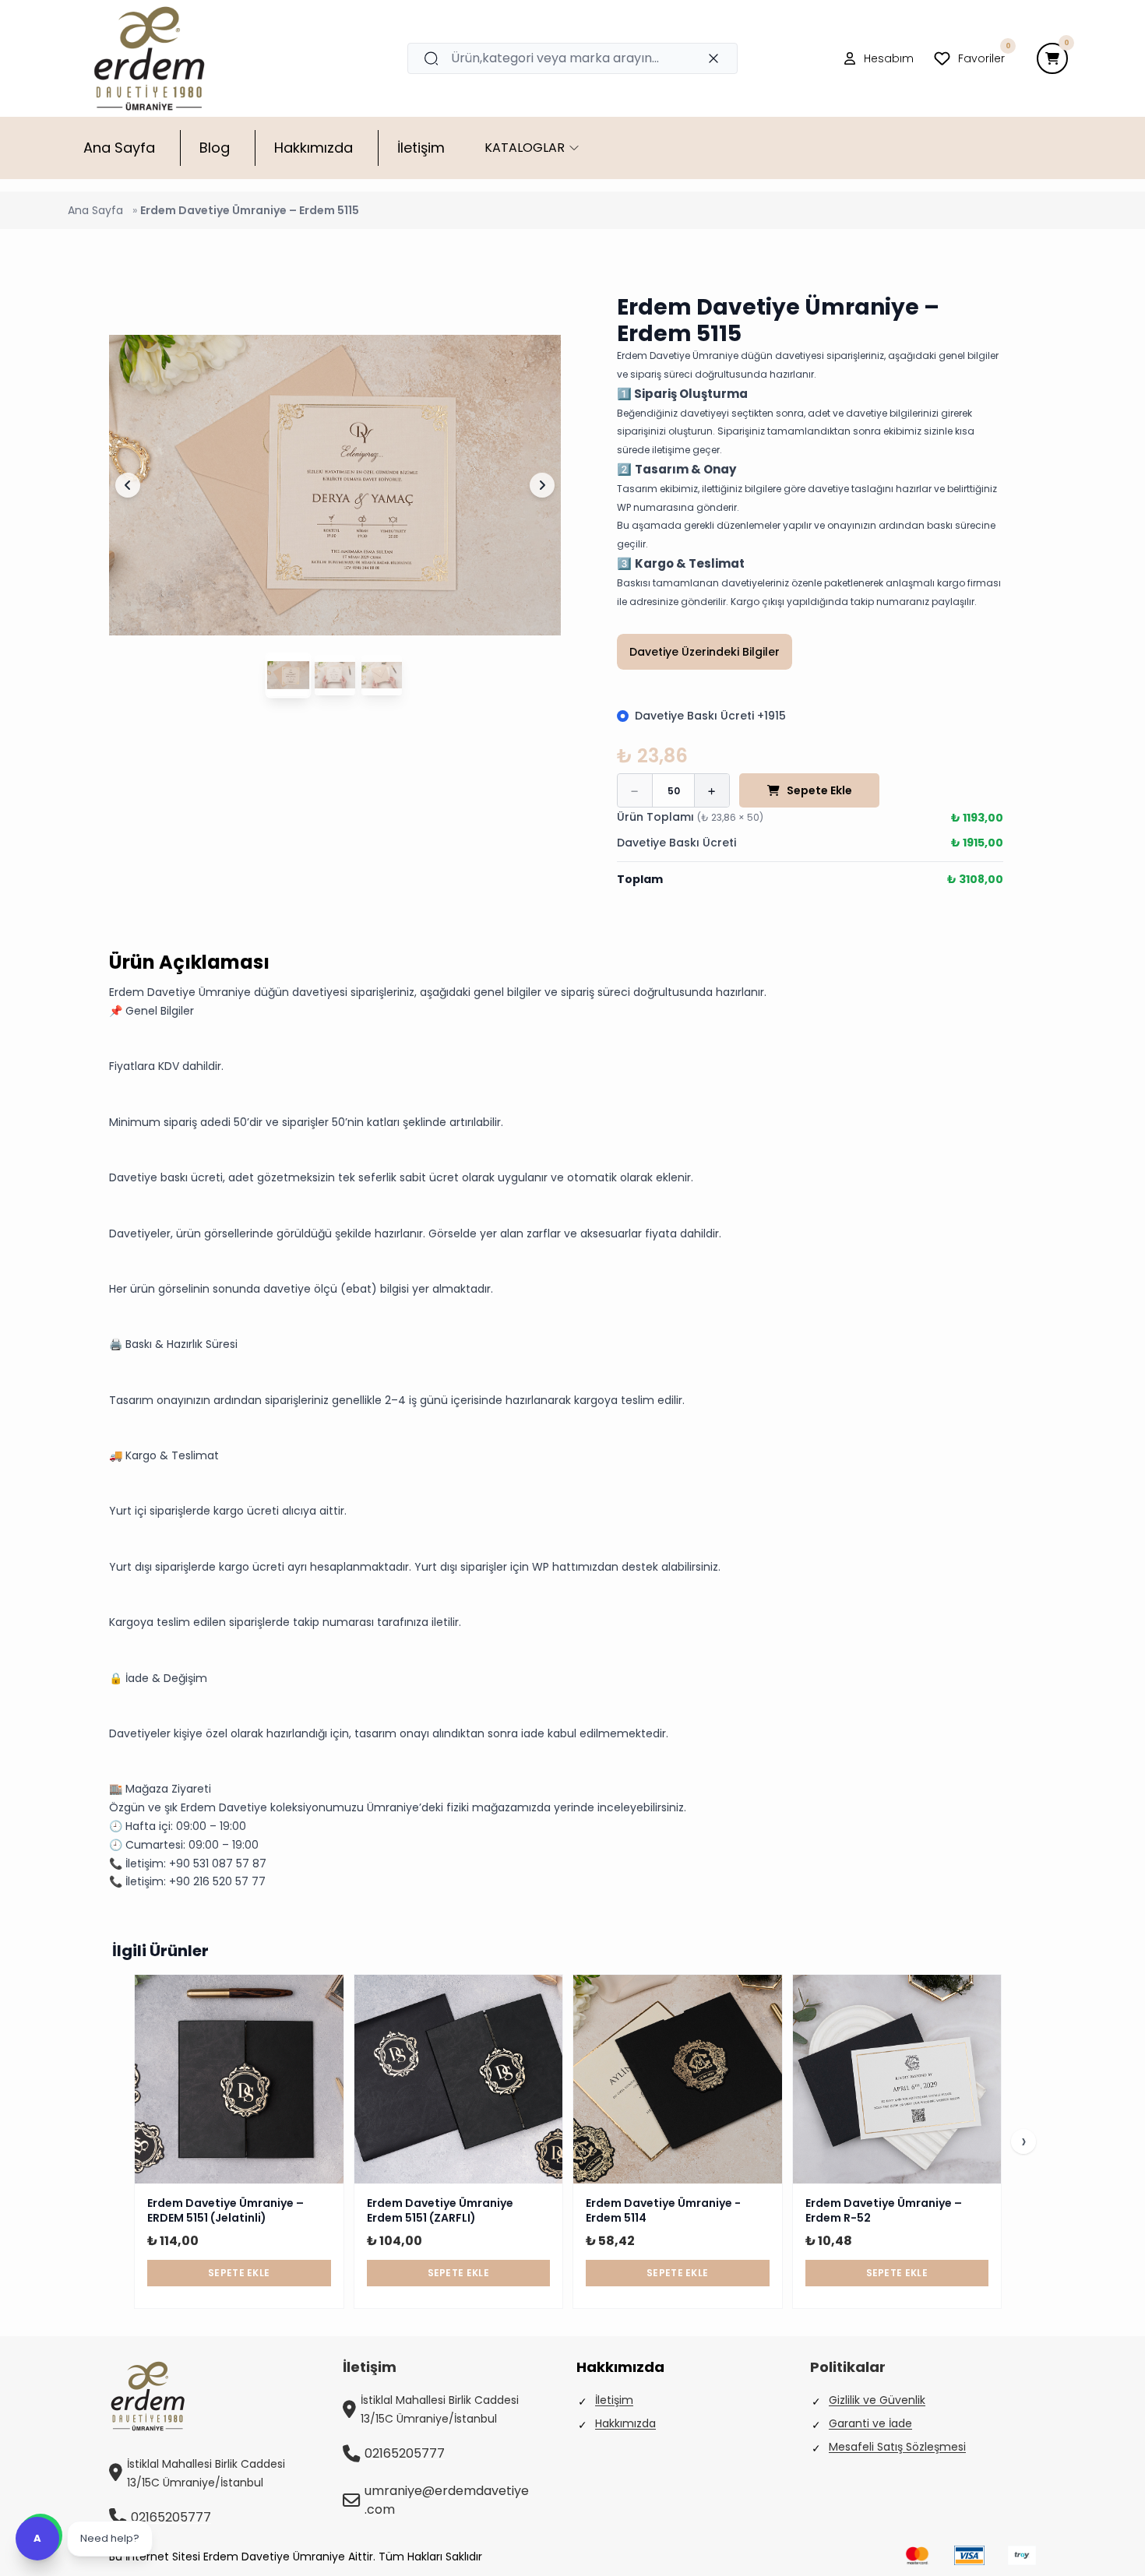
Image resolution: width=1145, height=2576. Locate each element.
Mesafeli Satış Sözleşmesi (897, 2447)
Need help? (110, 2538)
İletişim (614, 2400)
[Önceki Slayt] (128, 485)
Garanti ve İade (870, 2423)
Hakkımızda (625, 2423)
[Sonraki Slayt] (542, 485)
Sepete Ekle (819, 790)
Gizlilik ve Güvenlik (877, 2400)
